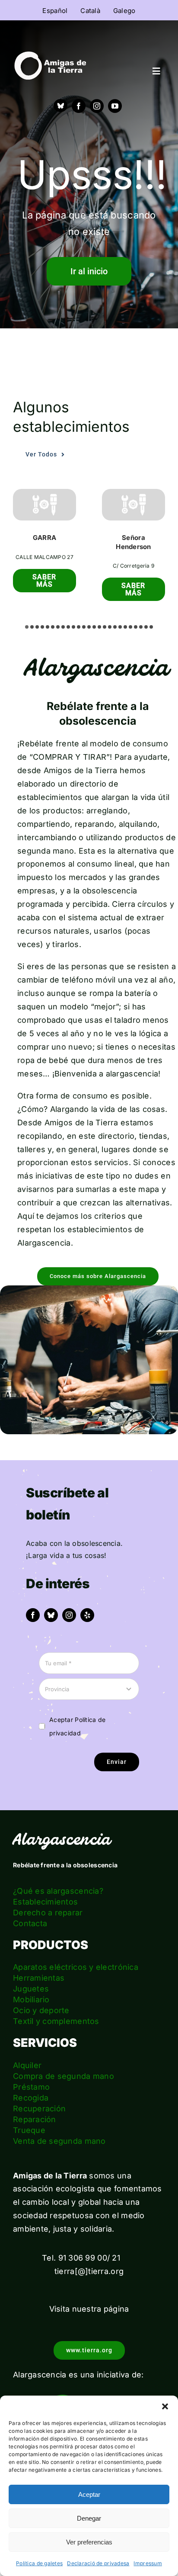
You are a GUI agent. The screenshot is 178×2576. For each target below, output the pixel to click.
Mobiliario (31, 1999)
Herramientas (39, 1978)
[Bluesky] (60, 106)
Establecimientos (45, 1902)
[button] (165, 2406)
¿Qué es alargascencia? (58, 1891)
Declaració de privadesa (98, 2563)
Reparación (35, 2119)
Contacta (30, 1923)
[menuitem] (55, 10)
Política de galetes (39, 2563)
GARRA (44, 538)
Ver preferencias (89, 2542)
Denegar (89, 2518)
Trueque (29, 2130)
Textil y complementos (56, 2021)
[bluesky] (51, 1615)
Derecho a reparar (48, 1913)
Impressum (148, 2563)
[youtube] (115, 106)
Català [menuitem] (90, 11)
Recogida (31, 2098)
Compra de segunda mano (64, 2076)
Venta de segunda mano (59, 2141)
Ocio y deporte (41, 2010)
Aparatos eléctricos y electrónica (76, 1967)
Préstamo (31, 2087)
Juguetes (31, 1989)
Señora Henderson (133, 542)
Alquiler (27, 2065)
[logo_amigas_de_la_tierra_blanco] (50, 55)
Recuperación (39, 2109)
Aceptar (89, 2494)
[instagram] (97, 106)
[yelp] (87, 1615)
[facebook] (79, 106)
